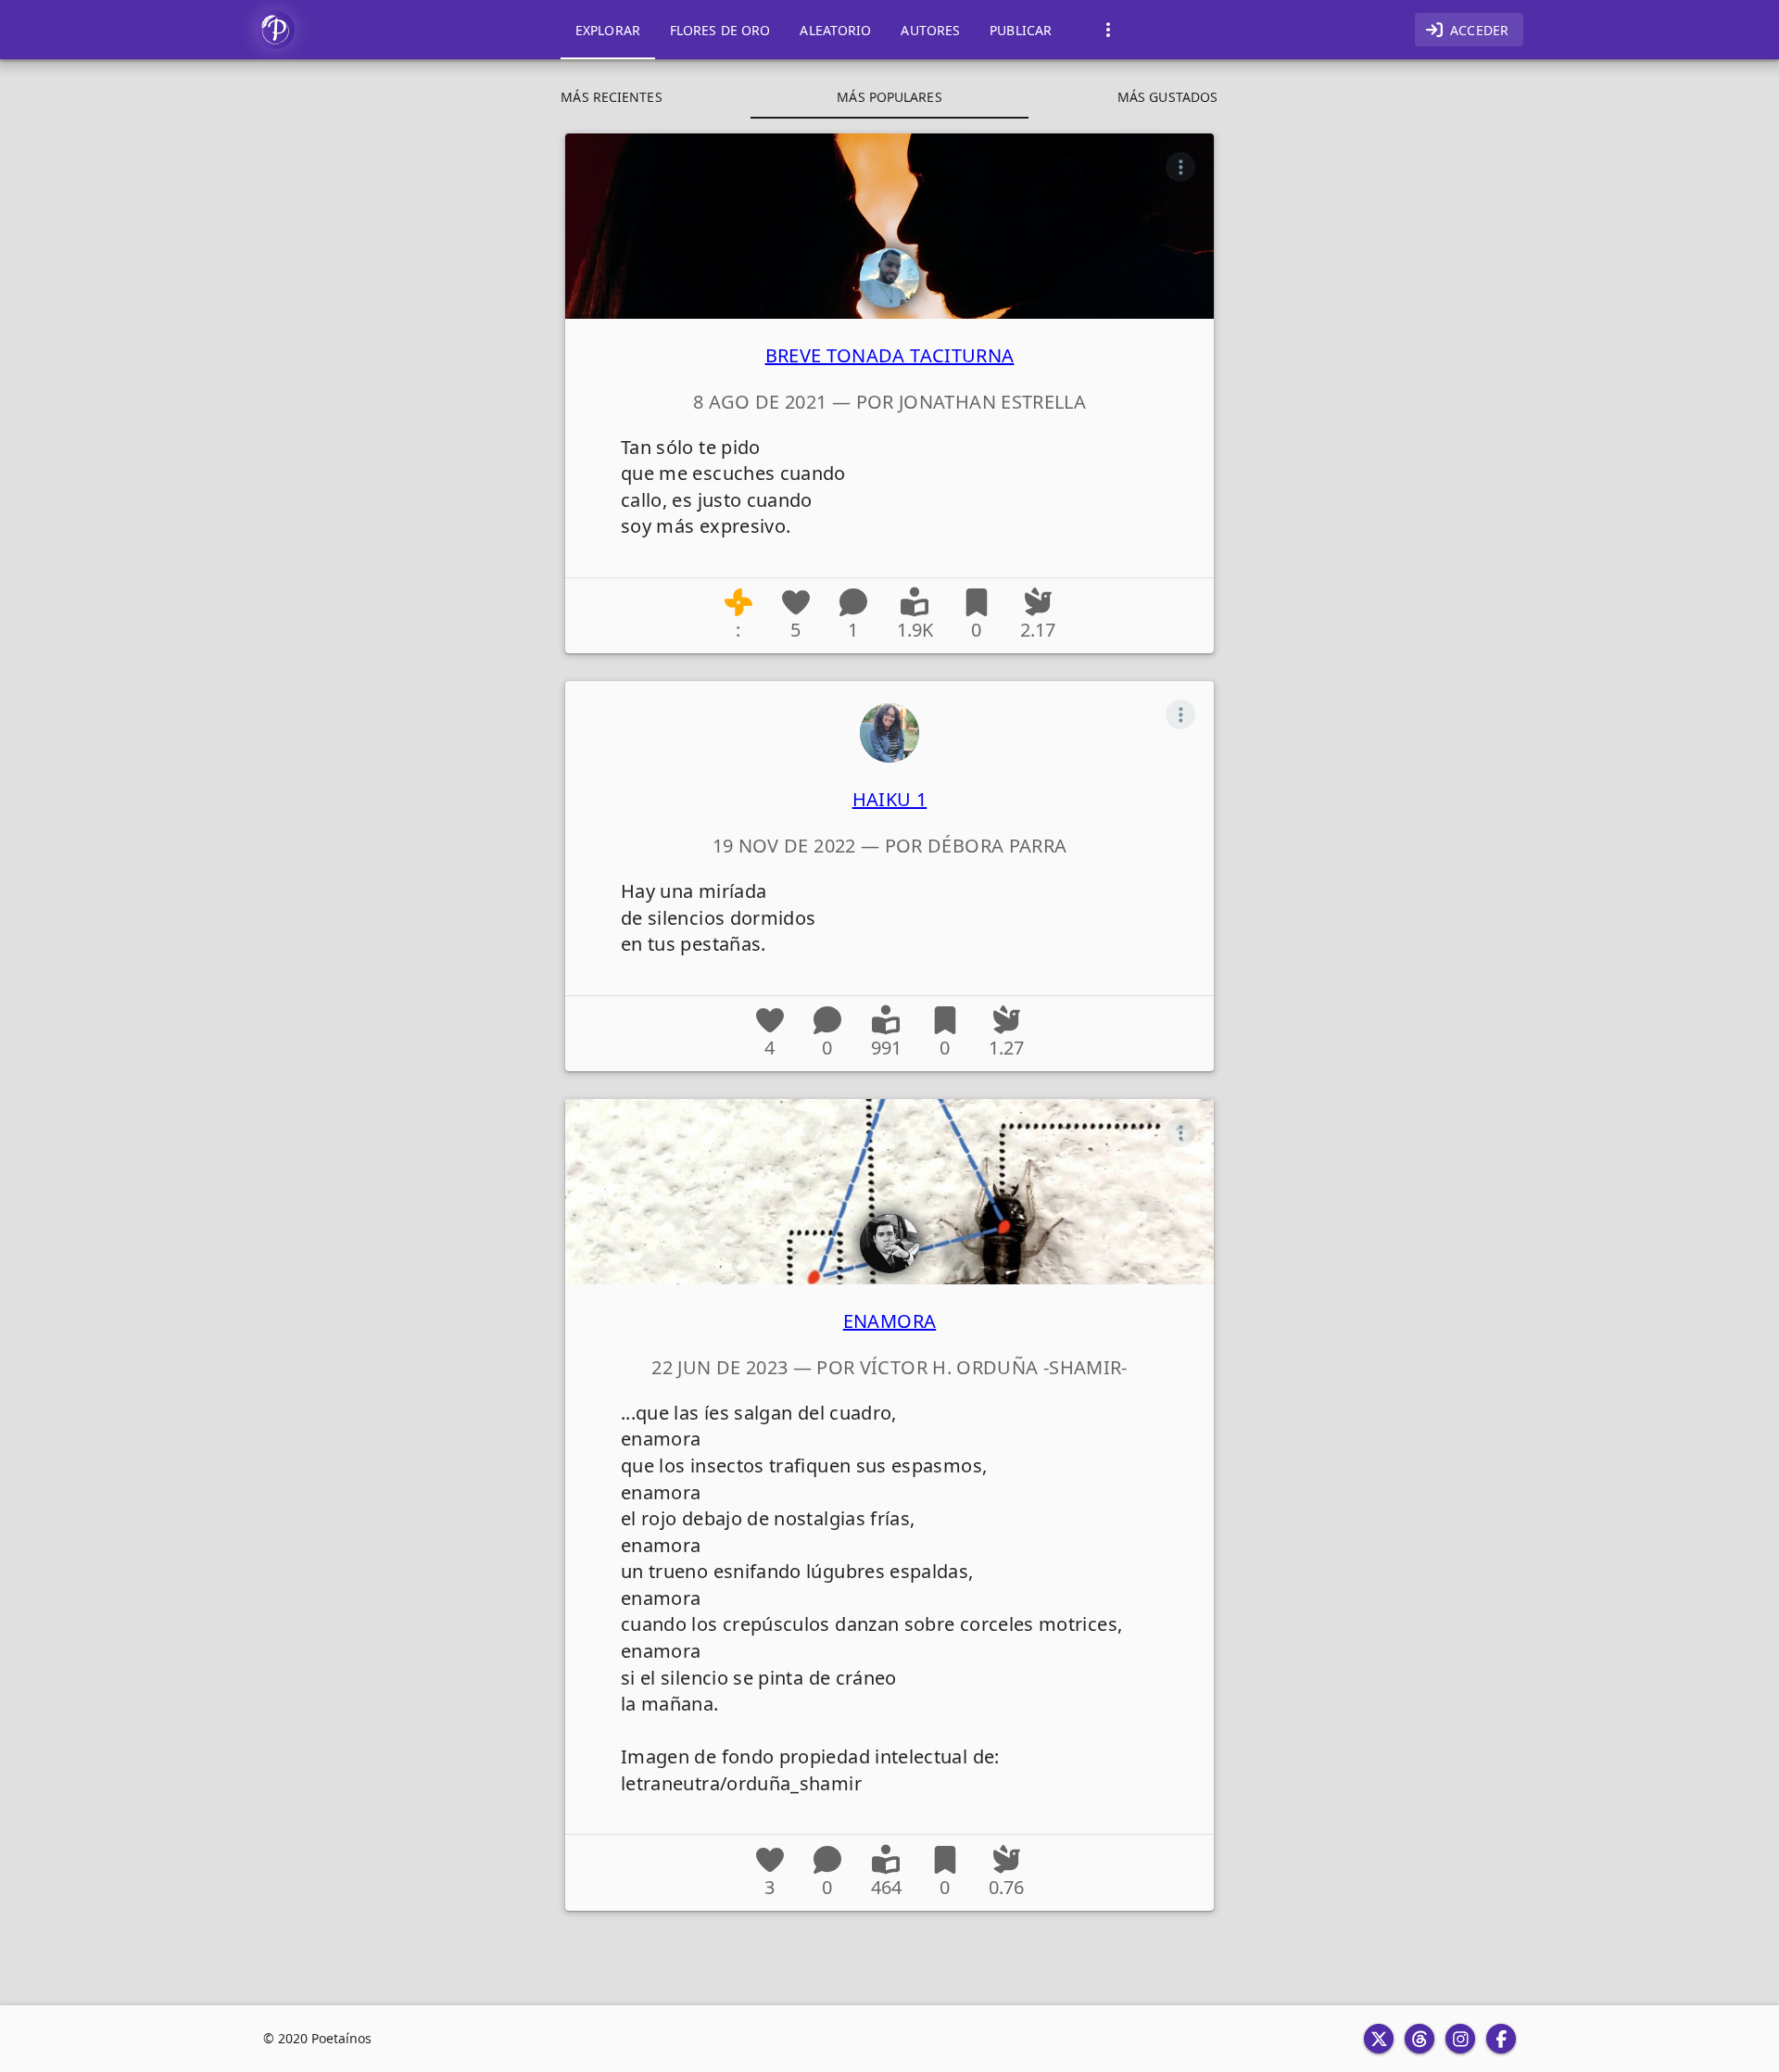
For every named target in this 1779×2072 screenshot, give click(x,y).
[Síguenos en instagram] (1460, 2039)
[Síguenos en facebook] (1501, 2039)
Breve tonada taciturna (890, 355)
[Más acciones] (1180, 167)
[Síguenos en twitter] (1379, 2039)
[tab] (608, 30)
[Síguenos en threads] (1419, 2039)
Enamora (890, 1321)
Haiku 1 (890, 799)
